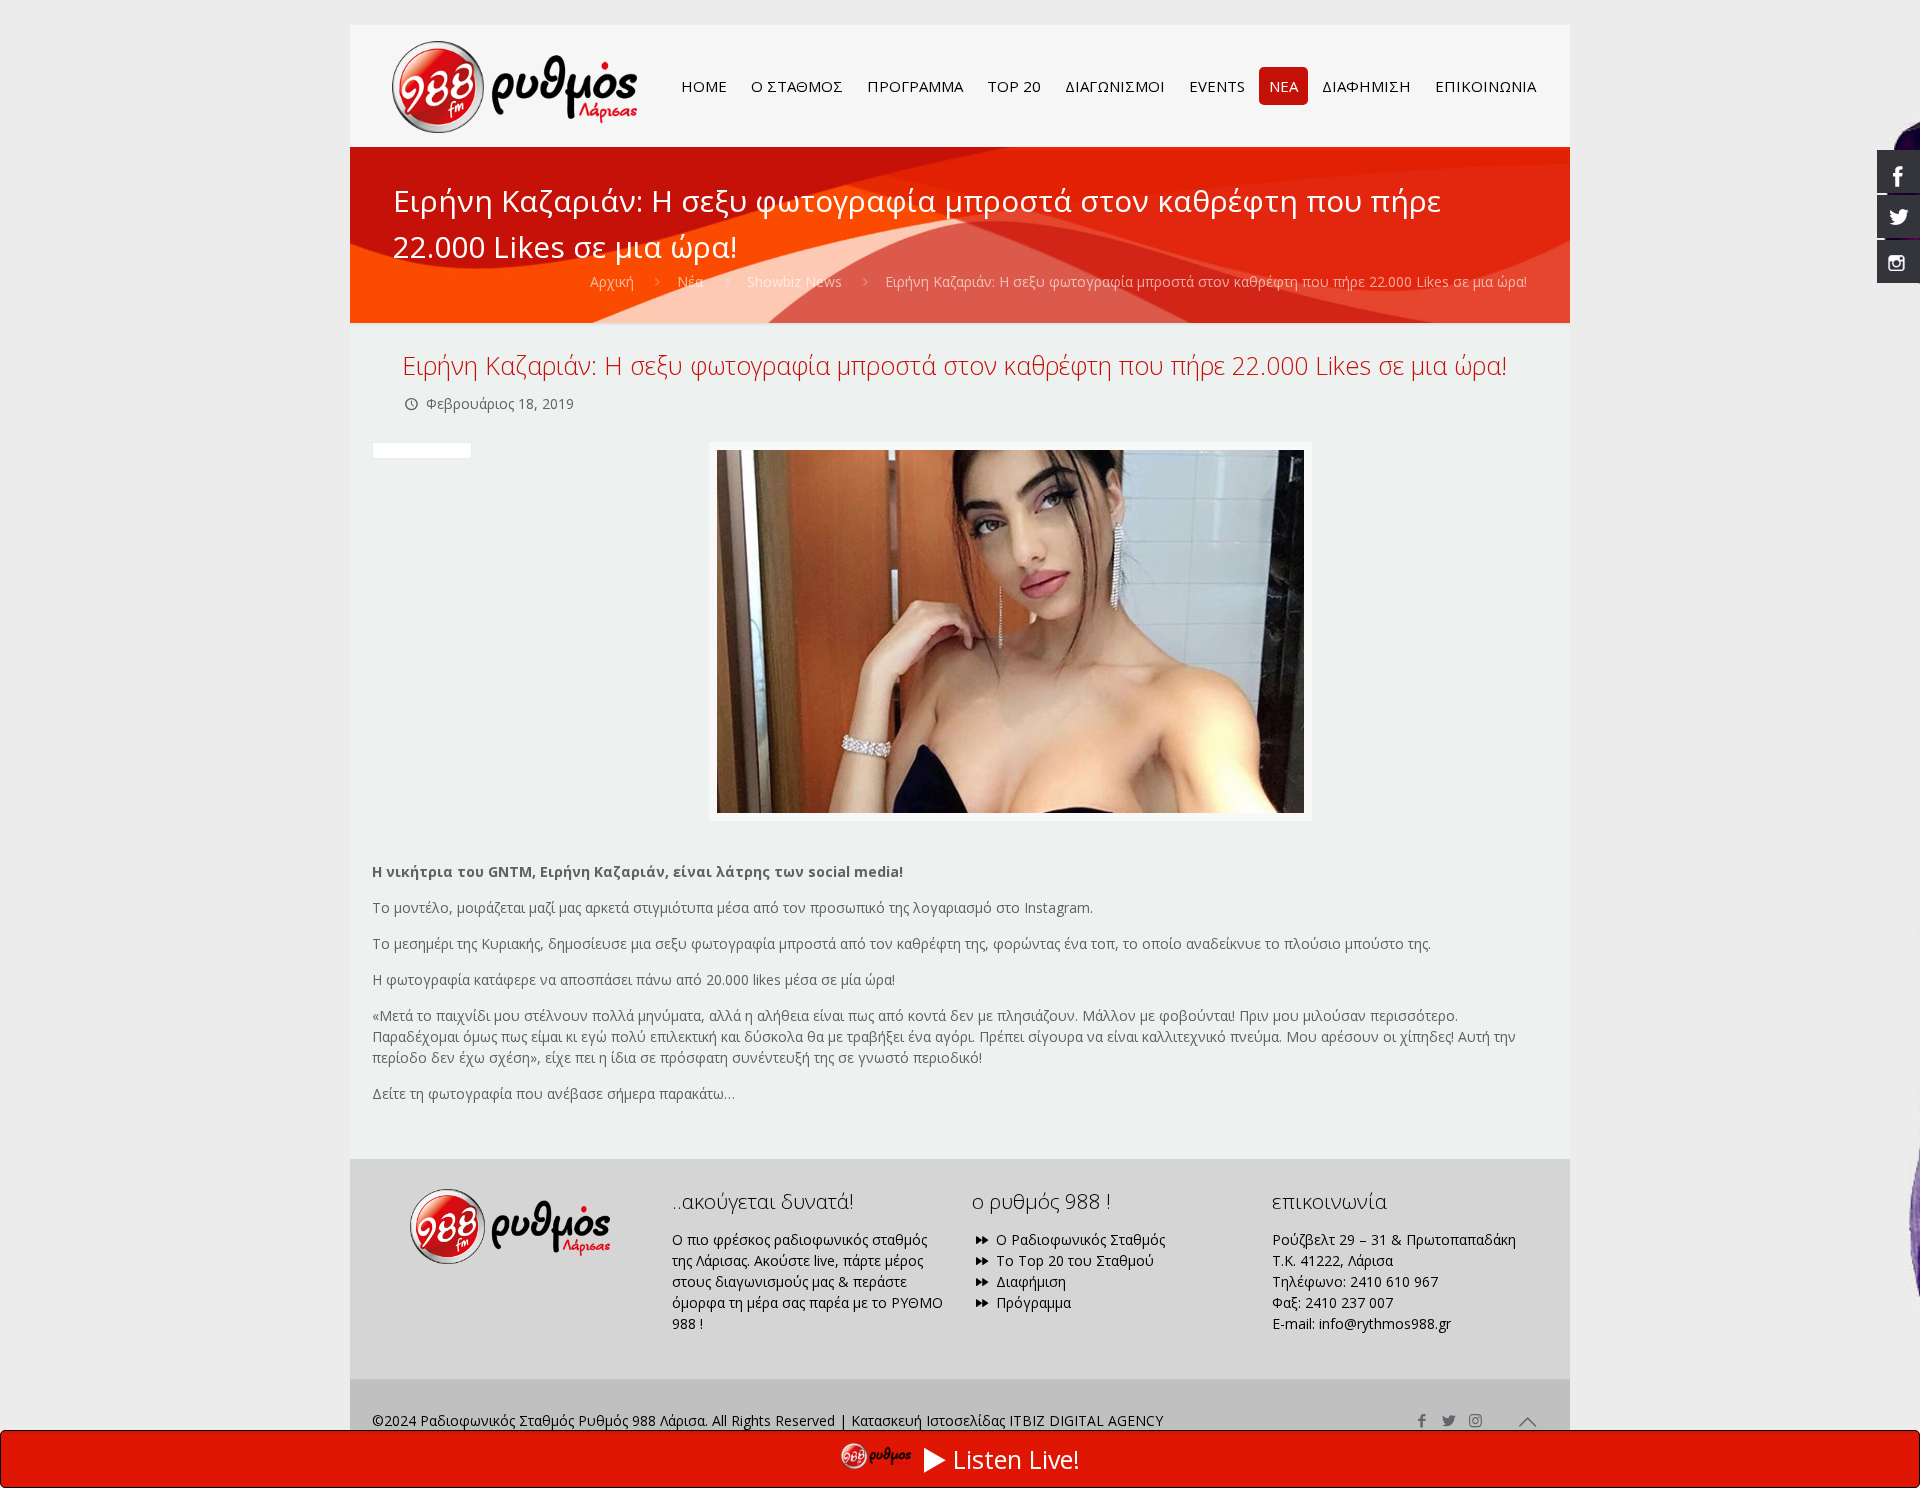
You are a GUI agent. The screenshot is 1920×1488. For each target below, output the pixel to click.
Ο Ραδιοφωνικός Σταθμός (1078, 1239)
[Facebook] (1421, 1420)
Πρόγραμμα (1031, 1302)
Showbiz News (794, 281)
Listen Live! (1016, 1459)
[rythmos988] (514, 86)
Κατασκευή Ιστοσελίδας (928, 1420)
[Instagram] (1475, 1420)
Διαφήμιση (1029, 1281)
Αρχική (612, 281)
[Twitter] (1448, 1420)
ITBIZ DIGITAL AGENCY (1086, 1420)
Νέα (690, 281)
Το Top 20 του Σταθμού (1073, 1260)
